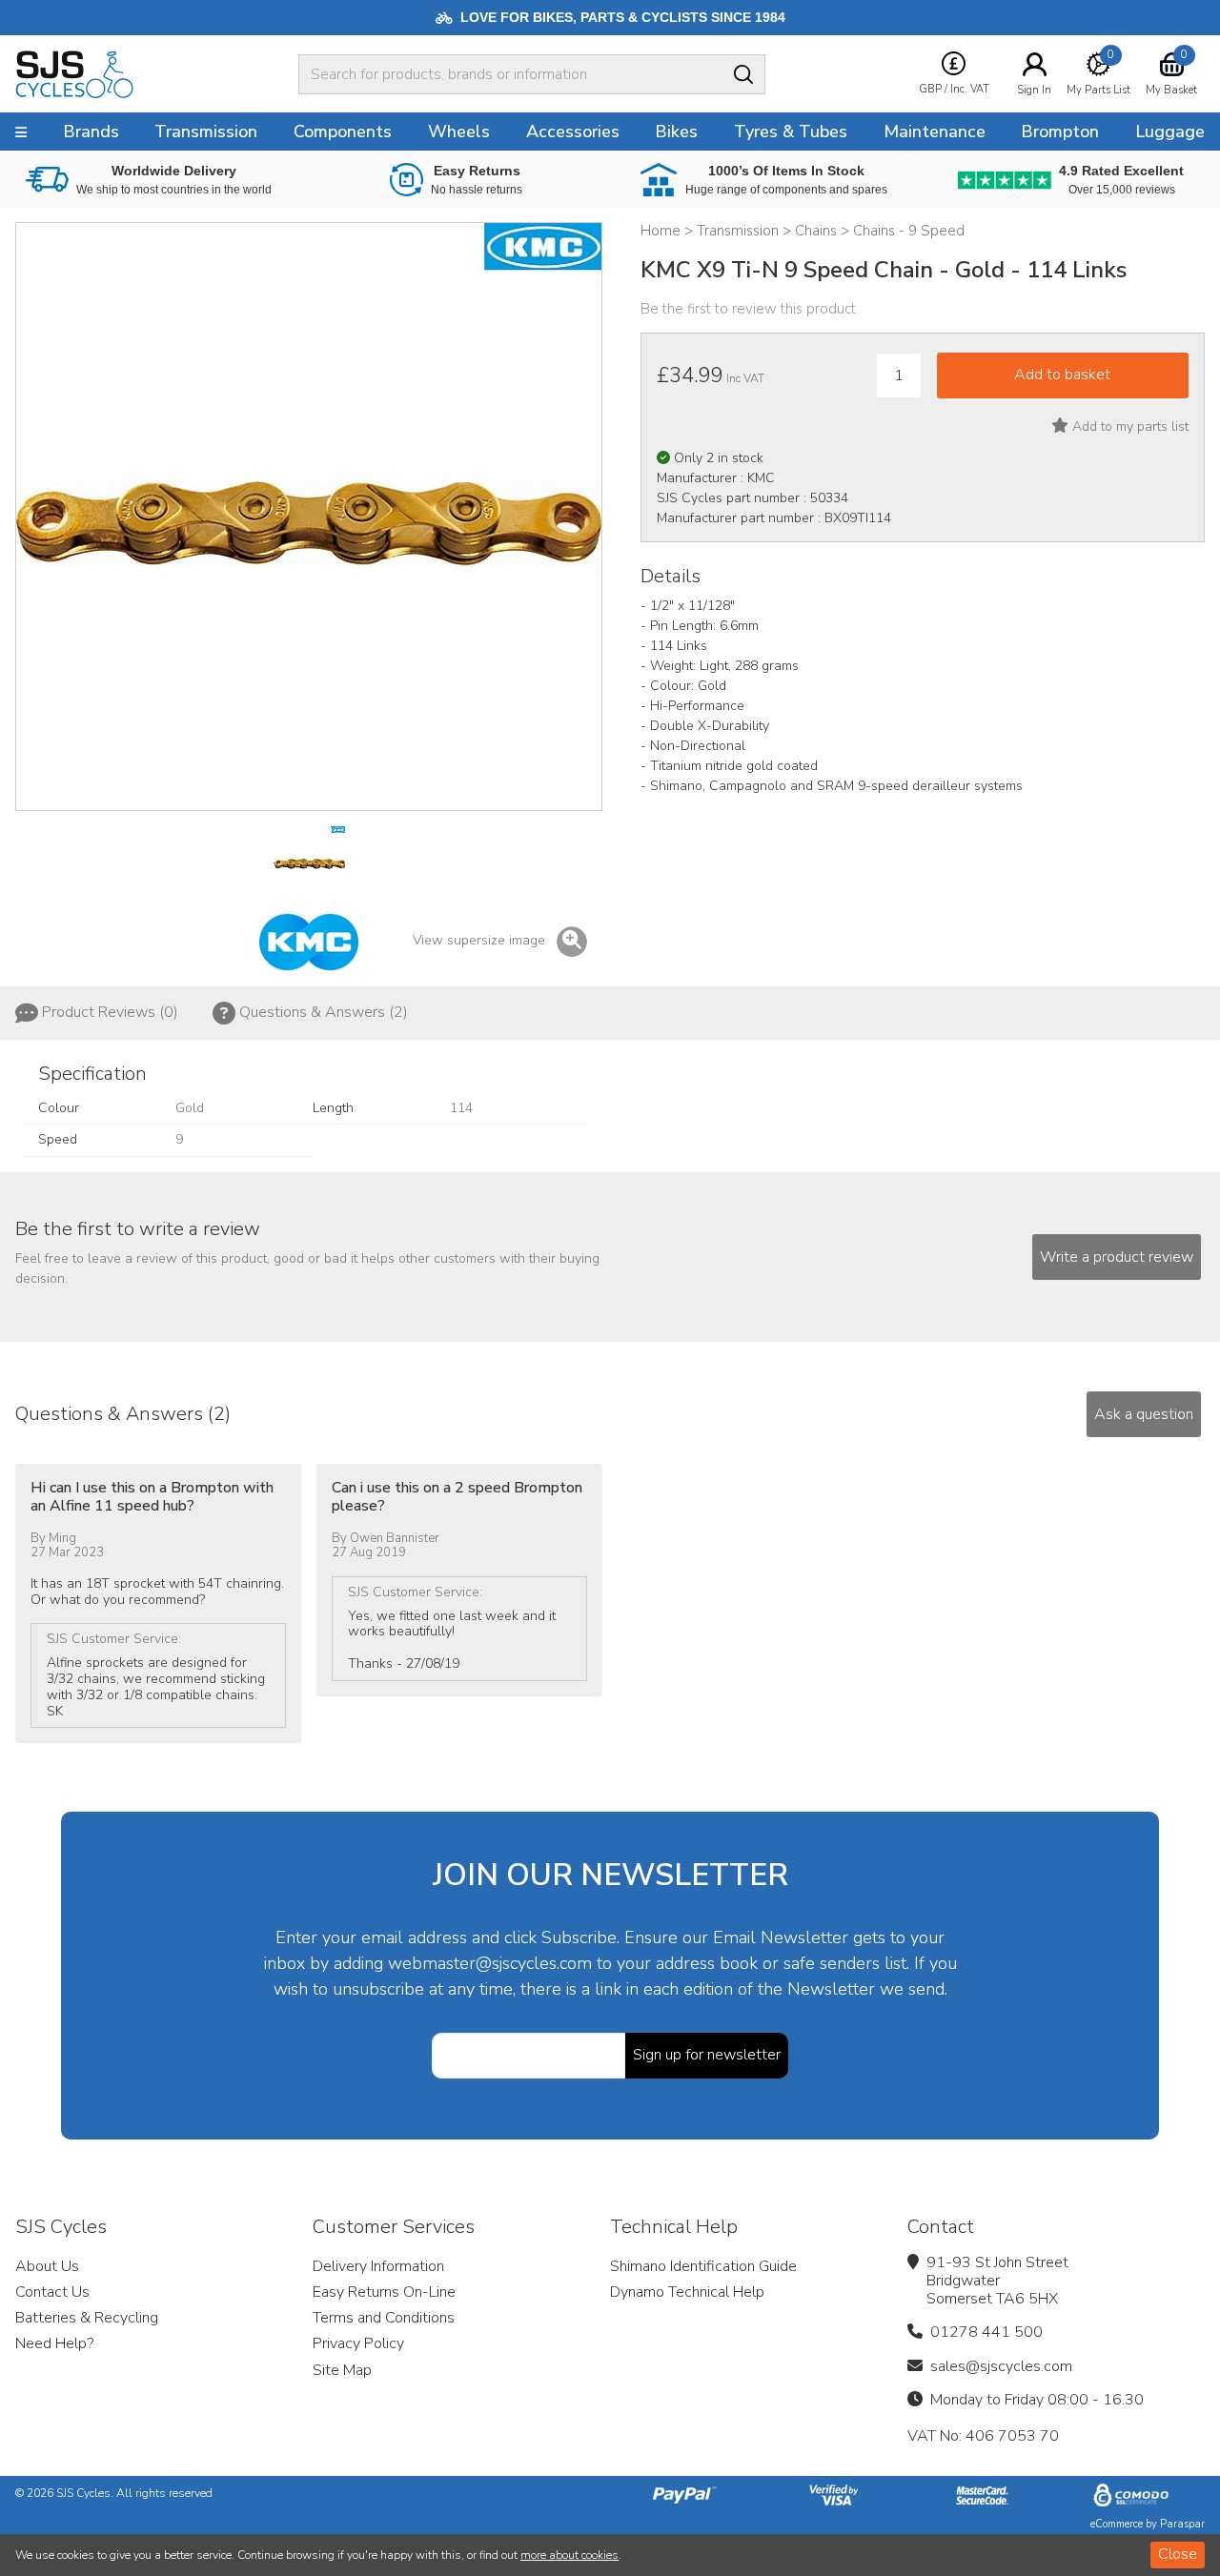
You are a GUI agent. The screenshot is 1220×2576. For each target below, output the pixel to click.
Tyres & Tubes (791, 132)
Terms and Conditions (384, 2318)
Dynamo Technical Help (687, 2292)
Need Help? (54, 2343)
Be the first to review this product (748, 309)
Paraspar (1182, 2524)
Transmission (206, 132)
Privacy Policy (358, 2343)
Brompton (1060, 132)
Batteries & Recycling (87, 2318)
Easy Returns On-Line (384, 2292)
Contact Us (52, 2292)
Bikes (676, 132)
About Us (47, 2266)
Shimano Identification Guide (703, 2266)
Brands (91, 132)
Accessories (573, 132)
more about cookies (569, 2555)
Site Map (342, 2370)
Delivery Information (378, 2266)
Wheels (459, 132)
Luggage (1170, 132)
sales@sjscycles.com (1001, 2366)
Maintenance (935, 132)
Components (343, 132)
